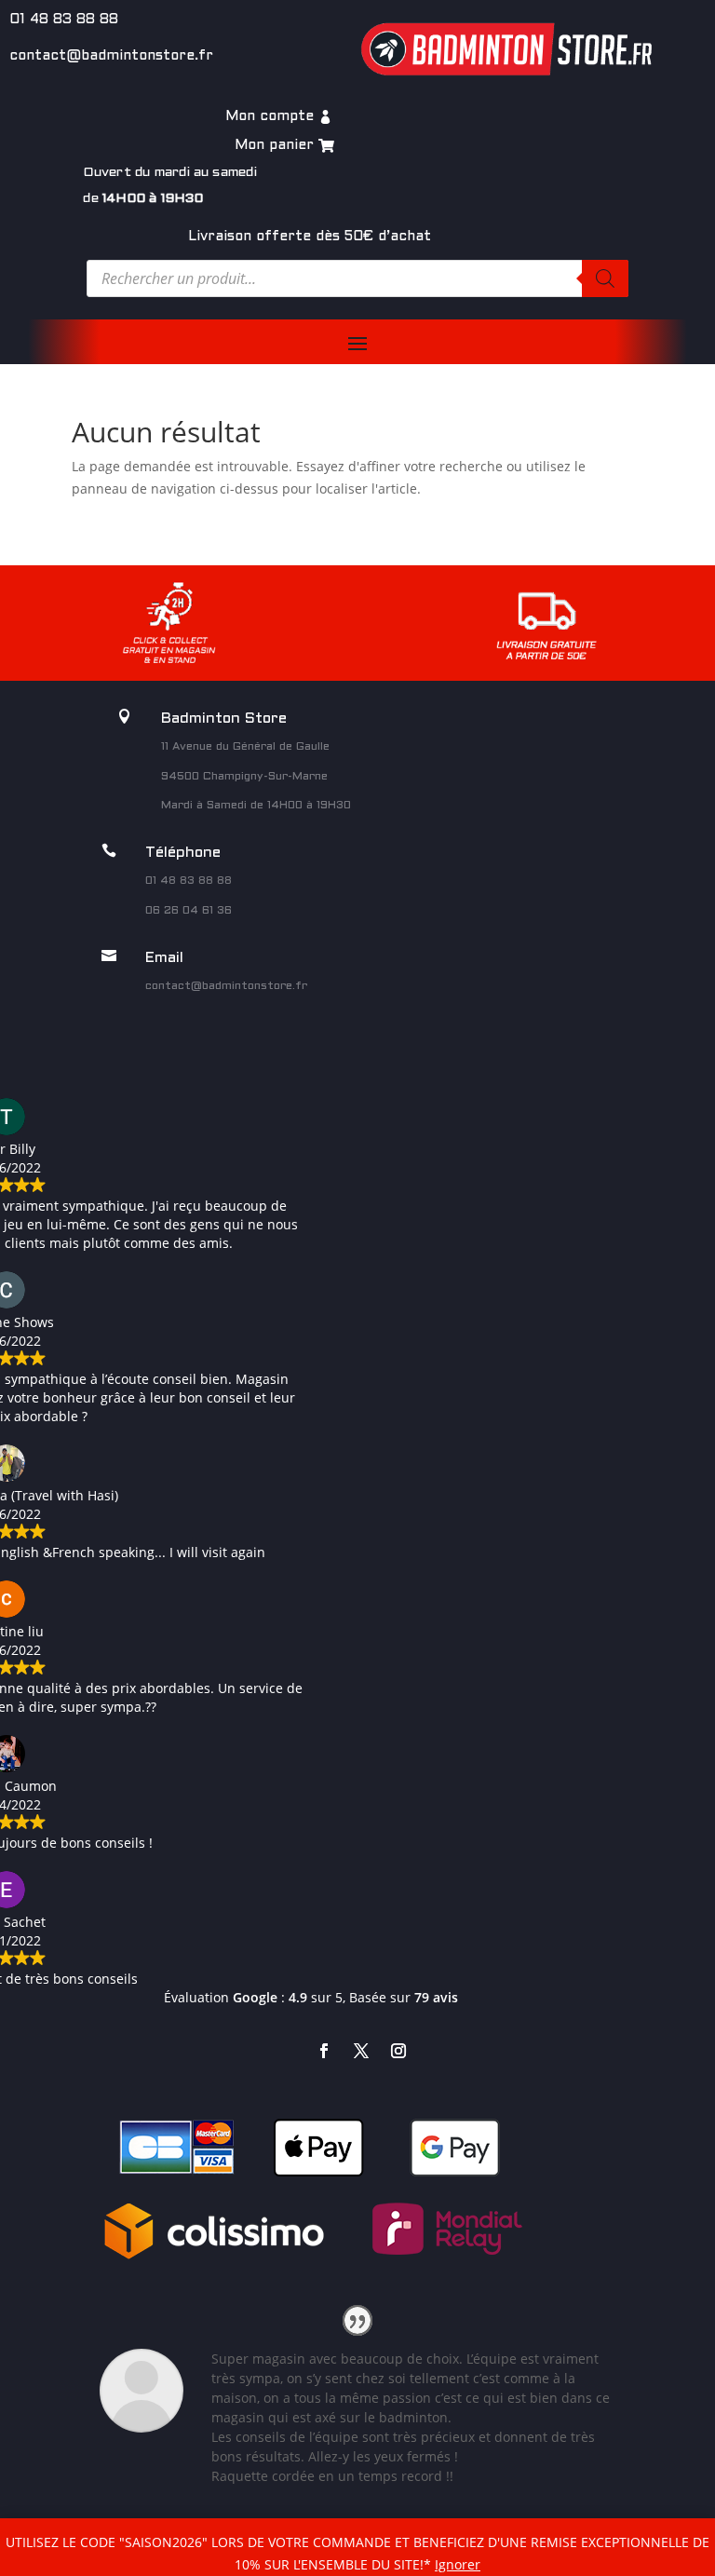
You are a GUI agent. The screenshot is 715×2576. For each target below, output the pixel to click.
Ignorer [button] (458, 2564)
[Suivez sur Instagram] (398, 2051)
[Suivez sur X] (361, 2051)
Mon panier (274, 145)
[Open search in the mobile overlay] (357, 278)
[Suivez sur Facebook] (324, 2051)
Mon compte (270, 116)
